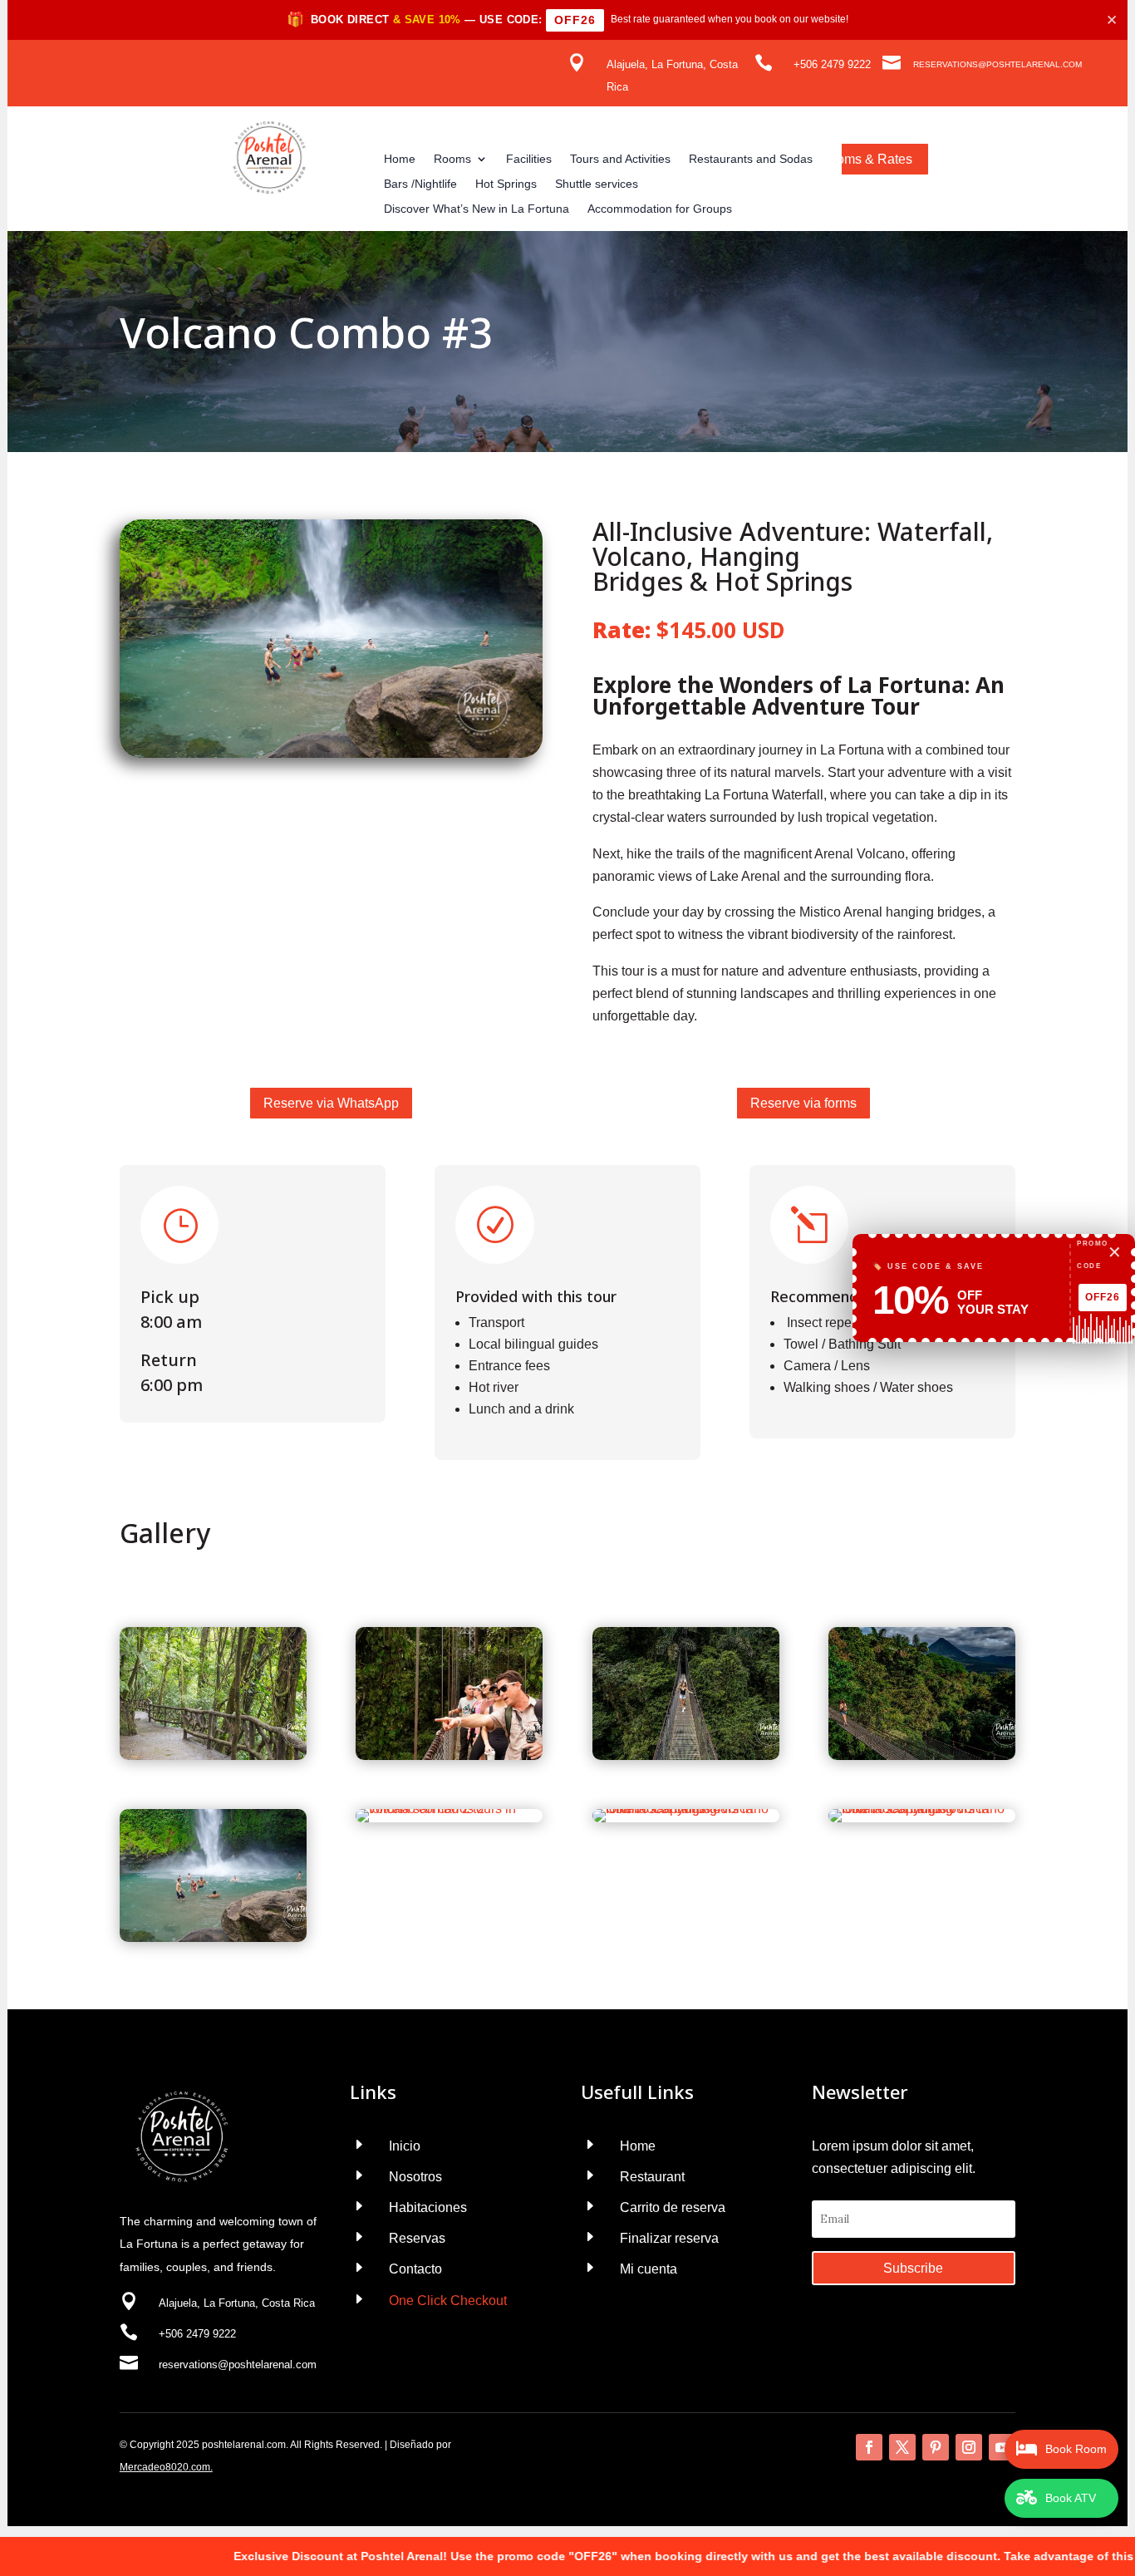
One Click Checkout (448, 2301)
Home (400, 159)
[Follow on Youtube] (1002, 2447)
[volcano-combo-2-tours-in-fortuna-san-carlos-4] (213, 1755)
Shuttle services (597, 184)
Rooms (452, 159)
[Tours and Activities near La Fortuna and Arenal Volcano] (922, 1755)
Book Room (1076, 2449)
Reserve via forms (803, 1103)
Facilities (529, 159)
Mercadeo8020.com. (166, 2467)
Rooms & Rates (866, 159)
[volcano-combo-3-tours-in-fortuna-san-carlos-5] (686, 1755)
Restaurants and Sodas (751, 159)
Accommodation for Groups (660, 209)
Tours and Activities (620, 159)
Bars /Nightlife (420, 184)
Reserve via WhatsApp (331, 1103)
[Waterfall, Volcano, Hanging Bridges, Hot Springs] (213, 1937)
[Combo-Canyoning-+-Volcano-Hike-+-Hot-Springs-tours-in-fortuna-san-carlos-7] (922, 1809)
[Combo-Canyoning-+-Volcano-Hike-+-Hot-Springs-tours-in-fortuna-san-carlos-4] (686, 1809)
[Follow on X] (902, 2447)
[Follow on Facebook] (869, 2447)
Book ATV (1071, 2498)
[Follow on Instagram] (969, 2447)
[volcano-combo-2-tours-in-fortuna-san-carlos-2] (449, 1809)
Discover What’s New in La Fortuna (477, 209)
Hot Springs (506, 184)
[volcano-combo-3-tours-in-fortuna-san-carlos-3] (449, 1755)
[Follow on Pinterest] (936, 2447)
